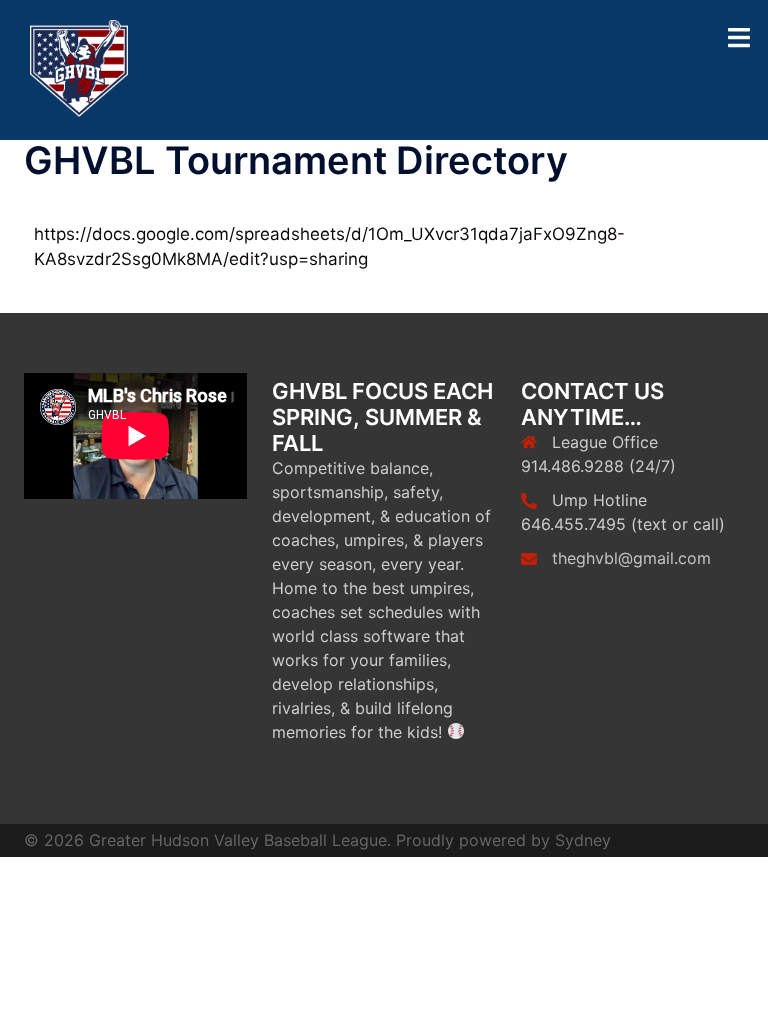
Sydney (583, 840)
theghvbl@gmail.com (631, 558)
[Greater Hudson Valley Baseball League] (79, 69)
